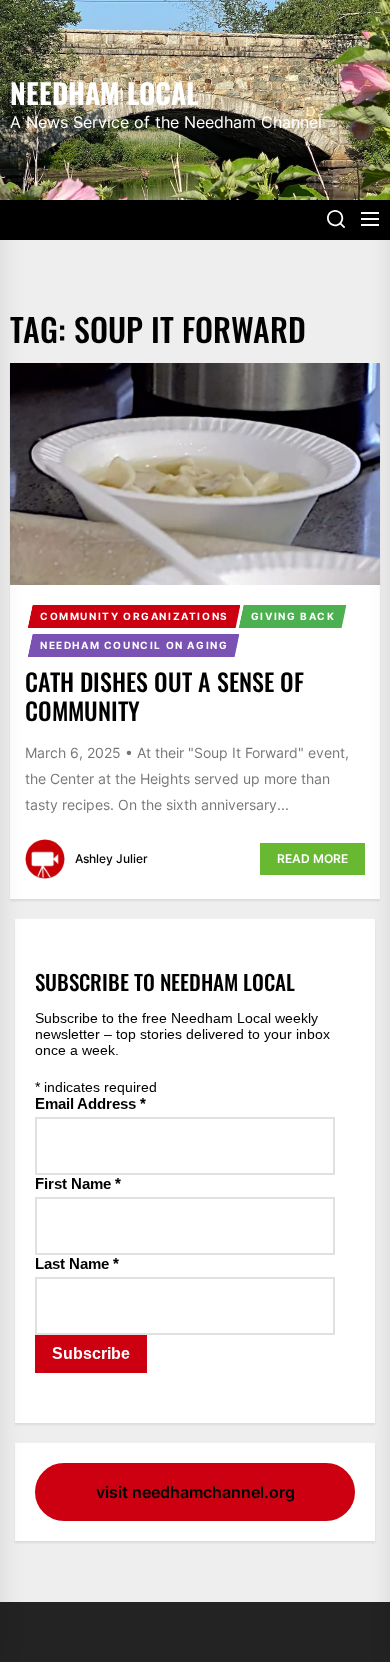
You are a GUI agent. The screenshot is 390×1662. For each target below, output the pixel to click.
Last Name (77, 1263)
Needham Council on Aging (134, 645)
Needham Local (104, 91)
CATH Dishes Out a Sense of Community (164, 695)
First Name (78, 1183)
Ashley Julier (111, 858)
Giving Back (293, 616)
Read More (312, 858)
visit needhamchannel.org (195, 1492)
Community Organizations (134, 616)
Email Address (90, 1103)
